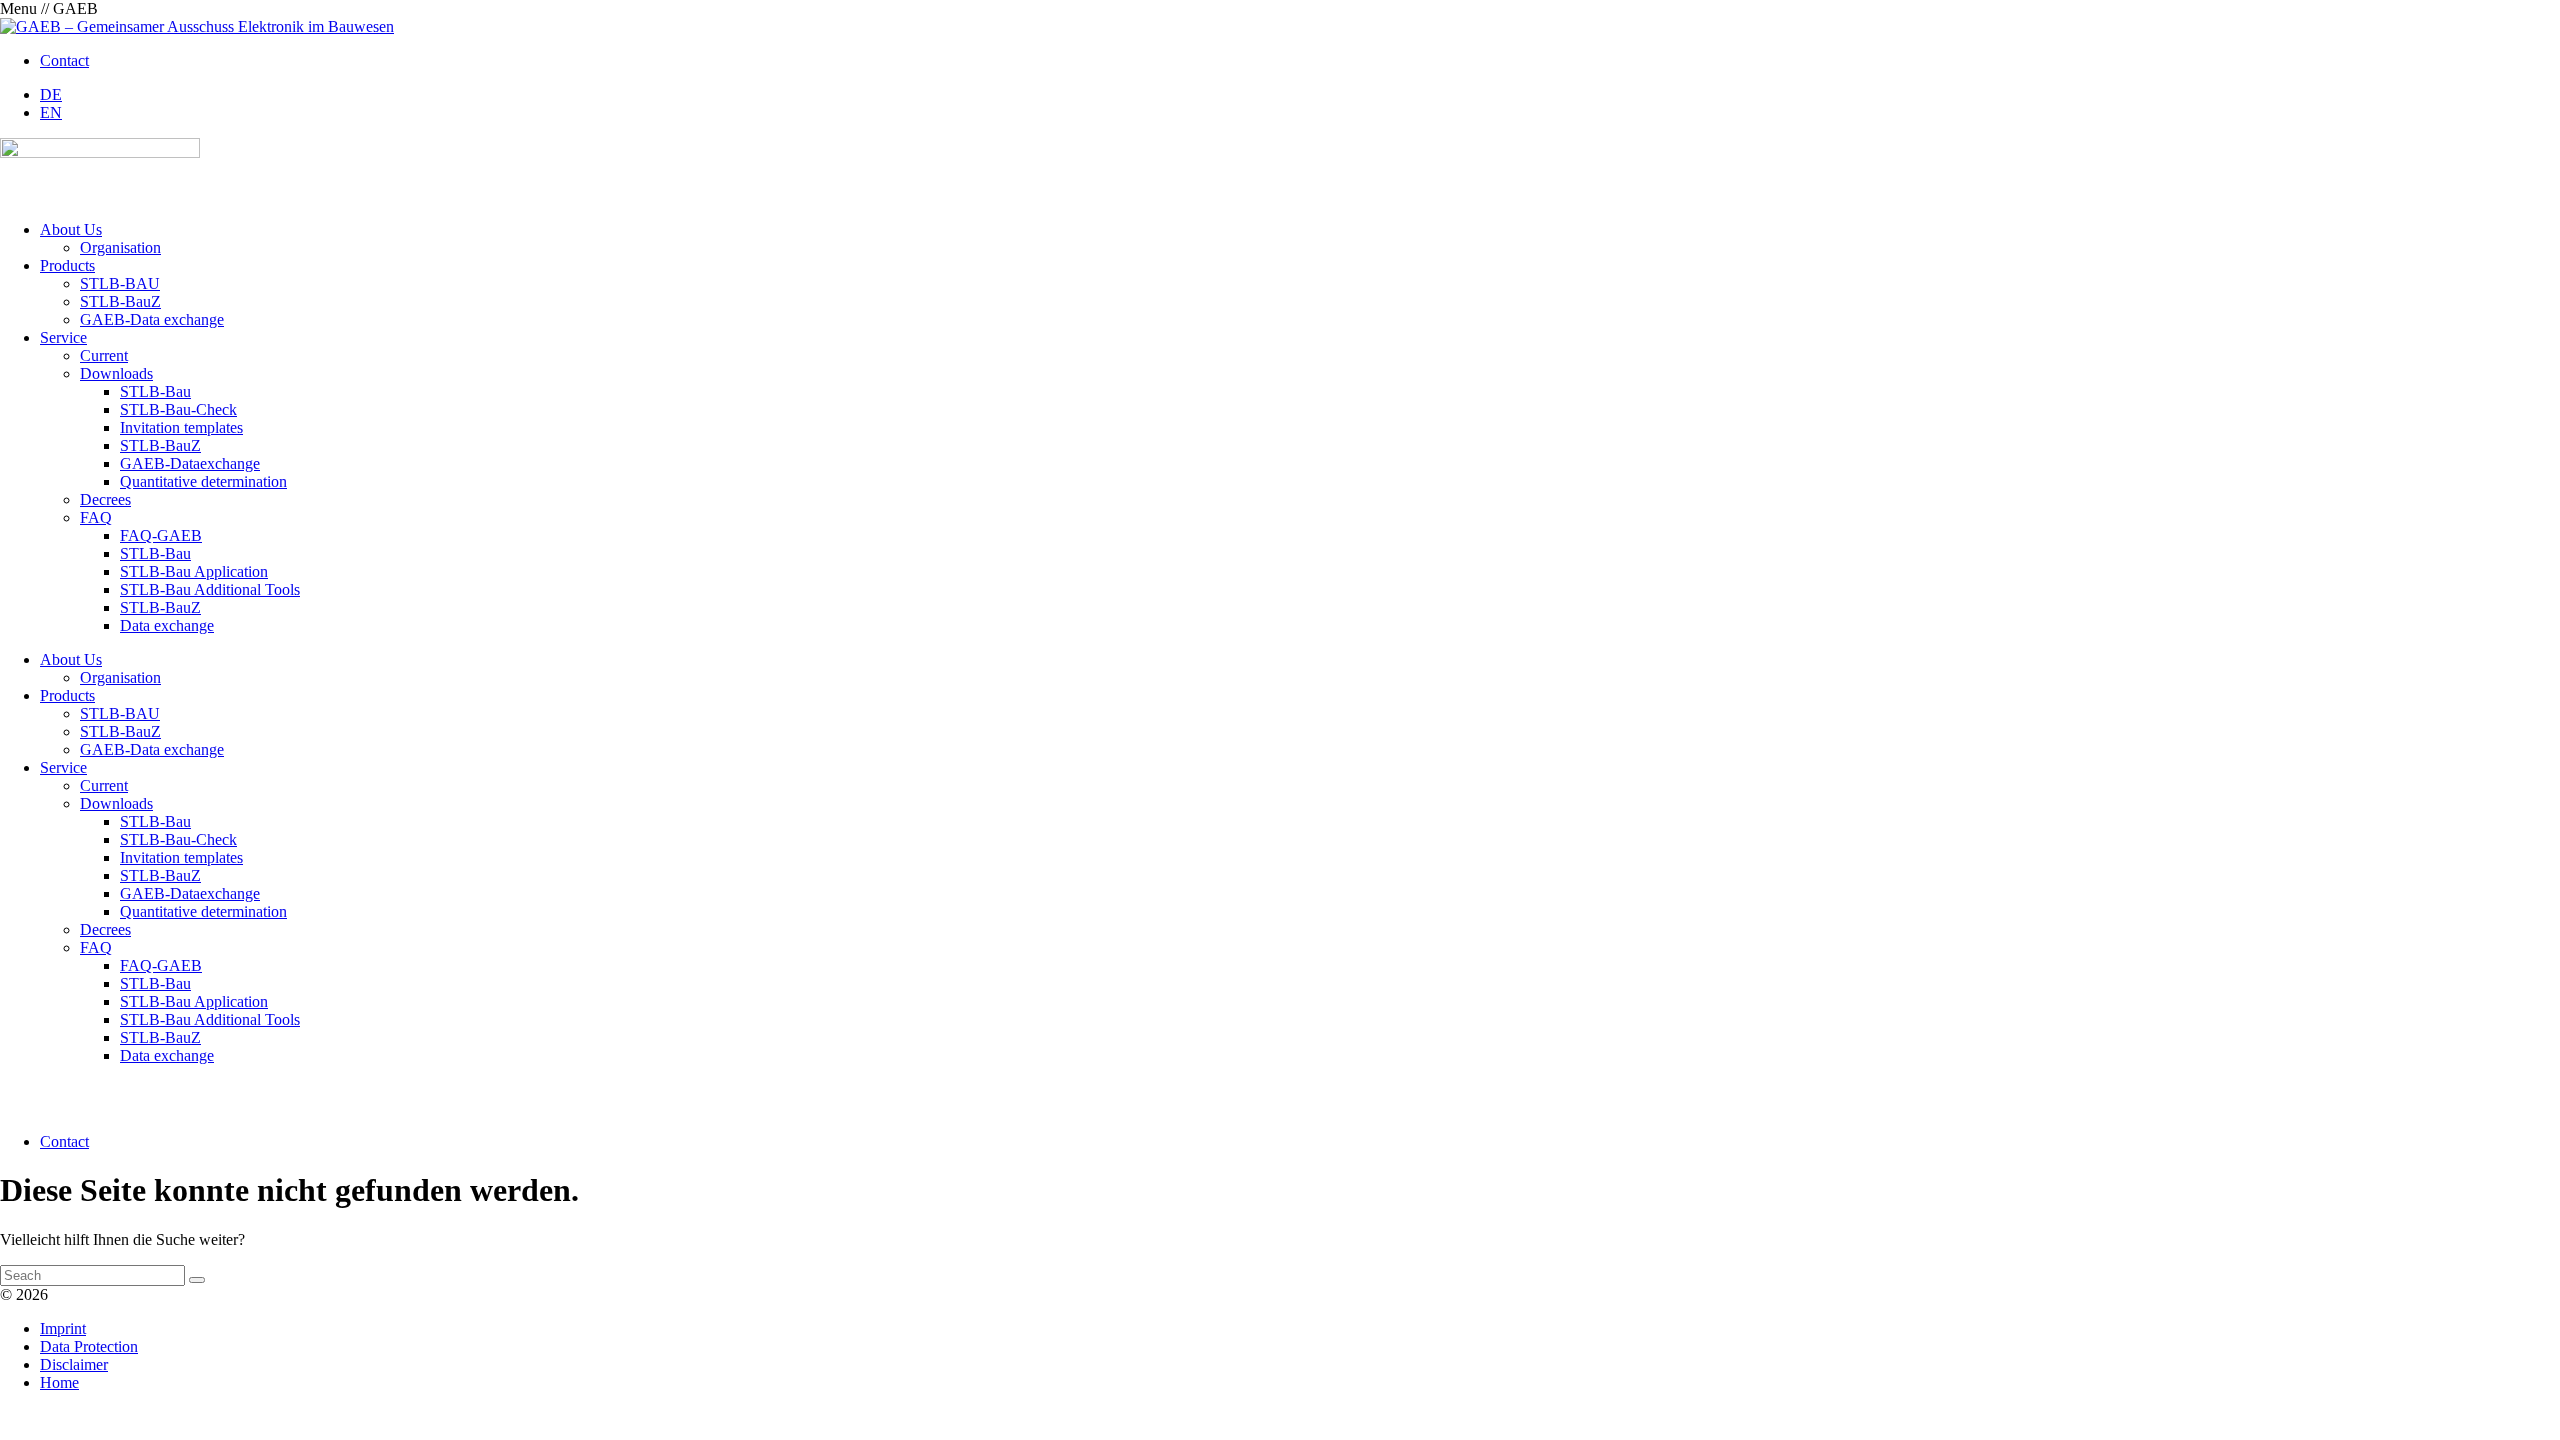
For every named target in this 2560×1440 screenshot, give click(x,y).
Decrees (105, 499)
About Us (71, 229)
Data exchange (167, 625)
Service (63, 337)
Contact (64, 60)
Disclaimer (74, 1364)
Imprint (63, 1328)
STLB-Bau (155, 391)
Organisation (120, 247)
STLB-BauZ (120, 301)
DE (51, 94)
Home (59, 1382)
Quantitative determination (203, 481)
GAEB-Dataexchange (190, 463)
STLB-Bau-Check (178, 409)
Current (104, 355)
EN (51, 112)
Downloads (116, 373)
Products (67, 265)
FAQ (96, 517)
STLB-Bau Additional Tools (210, 589)
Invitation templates (181, 427)
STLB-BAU (120, 283)
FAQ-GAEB (161, 535)
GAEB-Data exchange (152, 319)
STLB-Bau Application (194, 571)
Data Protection (89, 1346)
